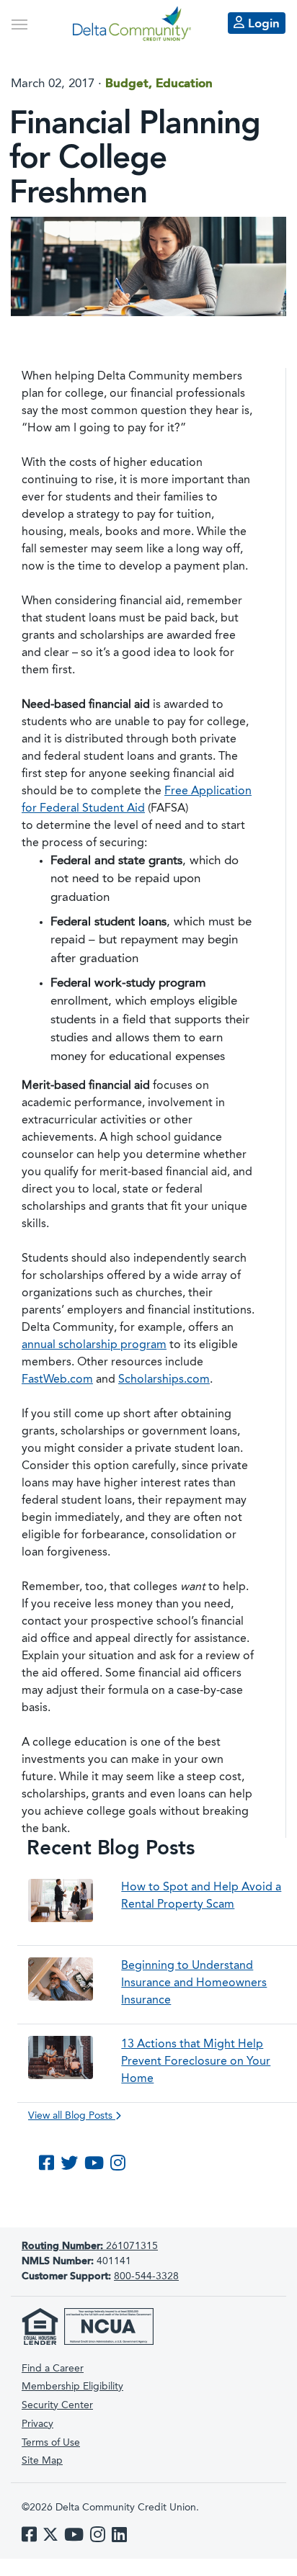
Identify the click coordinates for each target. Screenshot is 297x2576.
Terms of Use (51, 2443)
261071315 (90, 2246)
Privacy (37, 2424)
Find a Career (53, 2369)
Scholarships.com (164, 1380)
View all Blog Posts (72, 2116)
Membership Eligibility (72, 2387)
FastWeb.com (57, 1380)
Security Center (57, 2405)
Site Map (42, 2461)
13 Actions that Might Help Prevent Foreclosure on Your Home (196, 2062)
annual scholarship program (94, 1345)
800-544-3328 (146, 2276)
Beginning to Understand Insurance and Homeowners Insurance (194, 1983)
